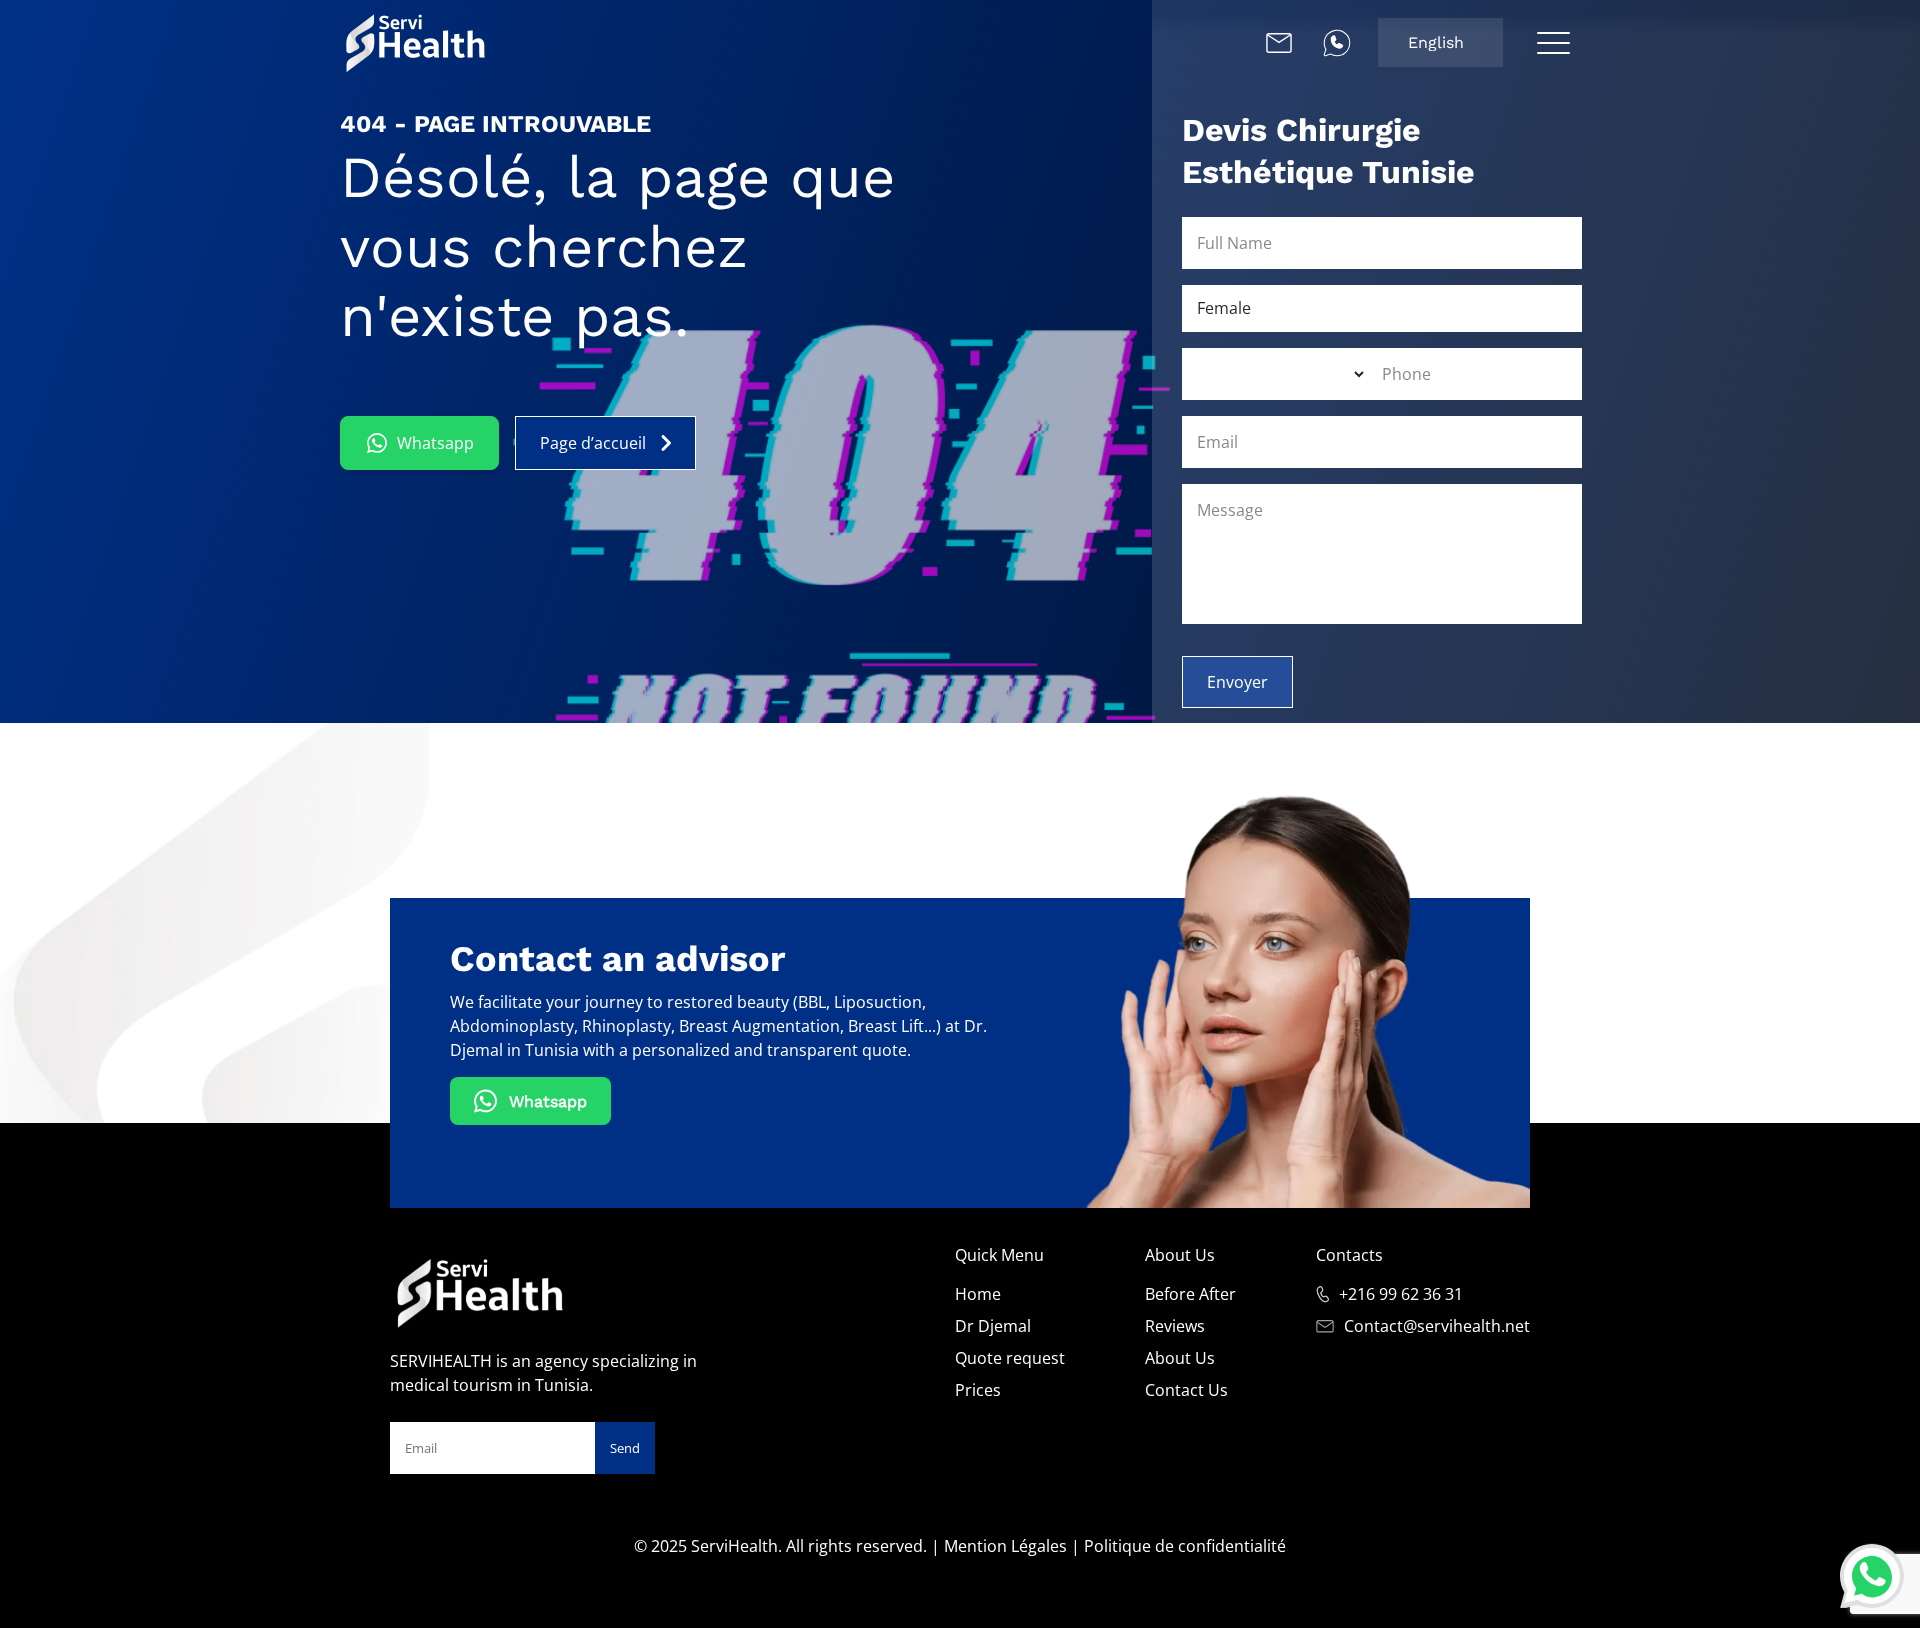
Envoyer (1237, 682)
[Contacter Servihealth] (1279, 43)
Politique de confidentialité (1185, 1546)
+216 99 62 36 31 (1401, 1294)
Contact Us (1186, 1390)
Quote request (1010, 1358)
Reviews (1175, 1326)
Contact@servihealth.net (1437, 1326)
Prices (978, 1390)
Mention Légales (1005, 1546)
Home (978, 1294)
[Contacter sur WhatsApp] (1872, 1574)
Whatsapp (435, 443)
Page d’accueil (593, 443)
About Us (1180, 1358)
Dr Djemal (993, 1326)
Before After (1190, 1294)
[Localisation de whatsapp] (1337, 43)
